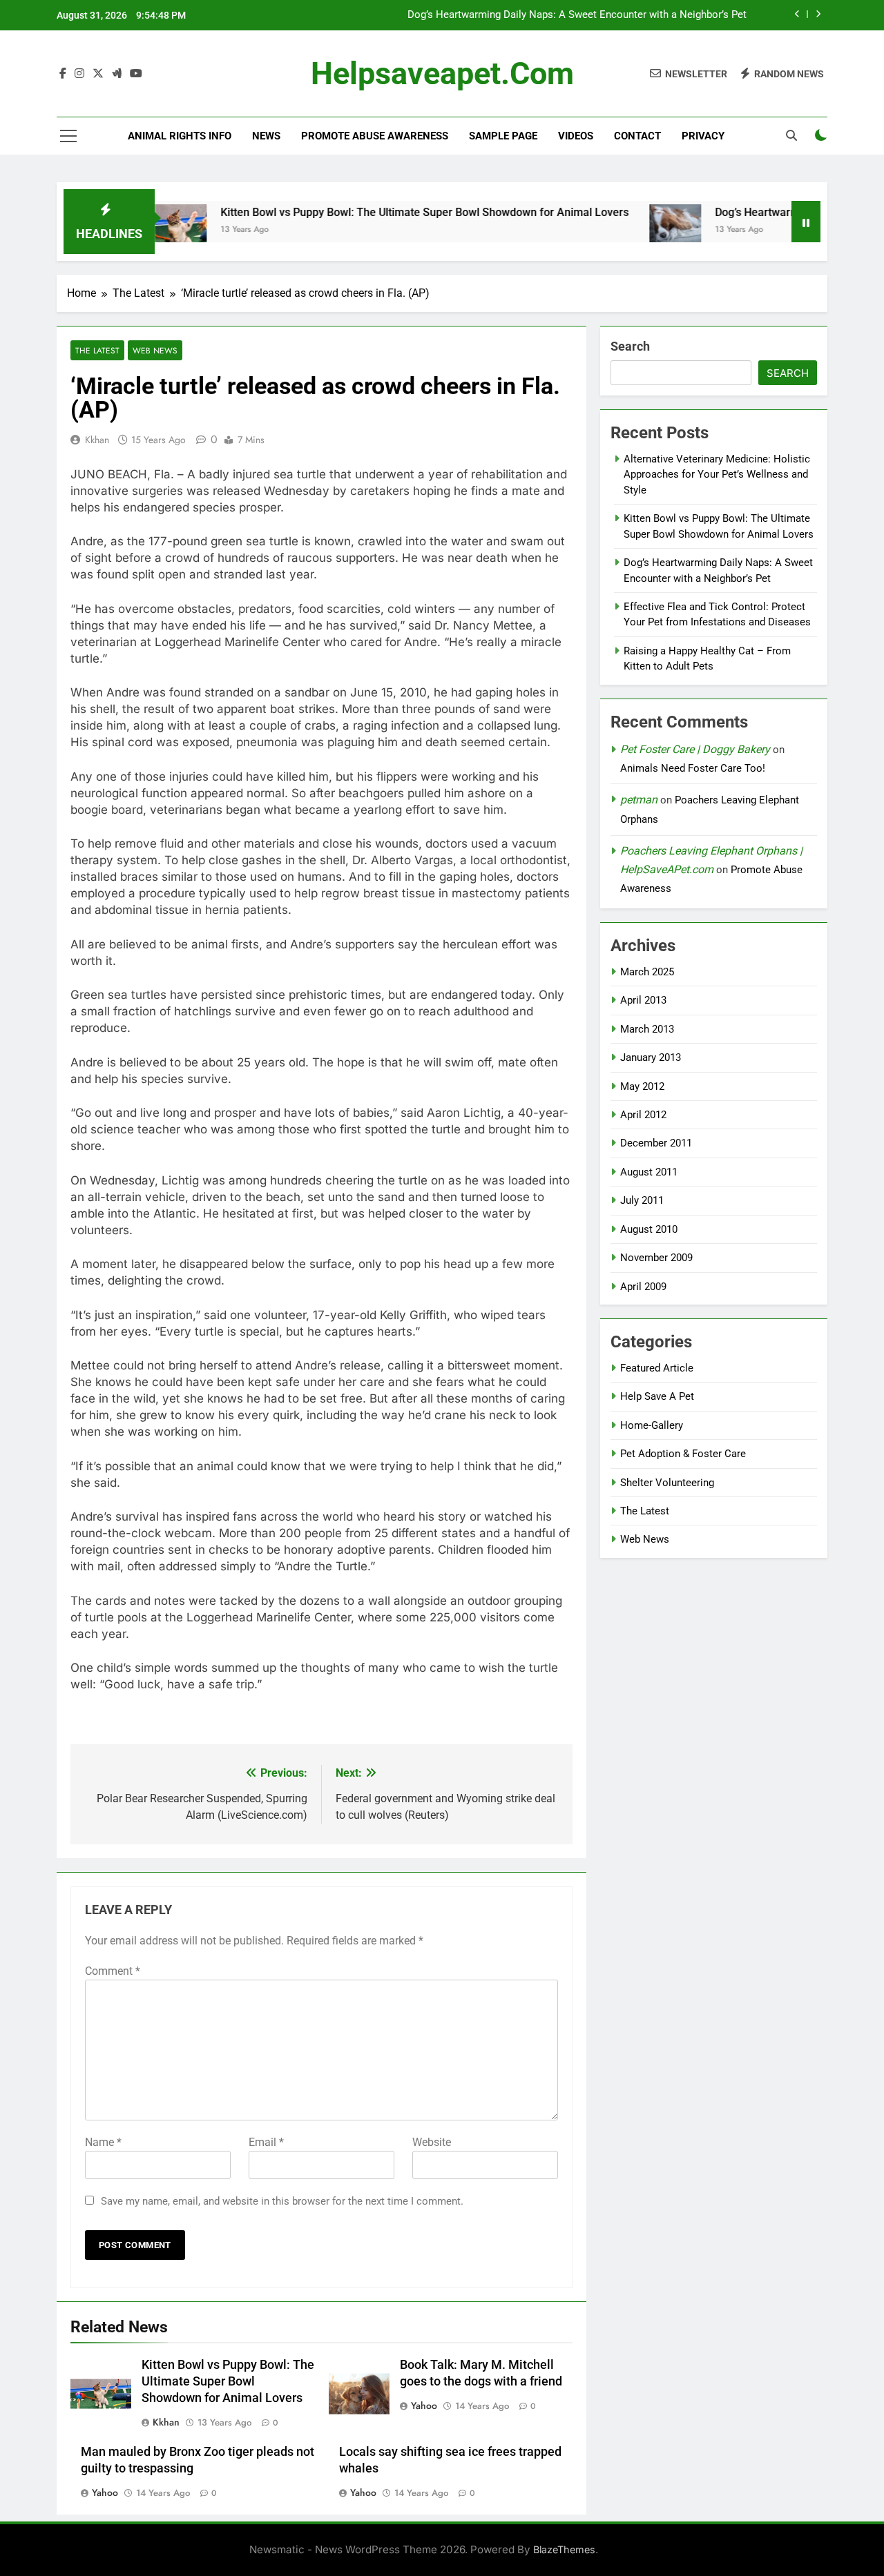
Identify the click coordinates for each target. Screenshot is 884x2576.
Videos (576, 136)
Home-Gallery (652, 1425)
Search (630, 346)
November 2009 (656, 1258)
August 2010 (649, 1229)
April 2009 (643, 1287)
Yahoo (424, 2406)
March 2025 (647, 972)
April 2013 (643, 1000)
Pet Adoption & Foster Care (683, 1454)
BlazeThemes (564, 2549)
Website (432, 2142)
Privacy (703, 136)
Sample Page (503, 136)
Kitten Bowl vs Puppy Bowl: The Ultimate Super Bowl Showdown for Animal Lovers (373, 212)
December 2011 (656, 1143)
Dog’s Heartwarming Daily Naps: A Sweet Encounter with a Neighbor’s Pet (577, 15)
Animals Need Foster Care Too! (693, 768)
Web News (155, 350)
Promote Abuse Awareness (375, 136)
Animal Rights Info (180, 136)
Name (103, 2142)
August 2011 (649, 1172)
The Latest (97, 350)
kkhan (97, 440)
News (266, 136)
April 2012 (643, 1115)
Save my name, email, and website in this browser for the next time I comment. (282, 2201)
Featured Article (657, 1368)
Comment (113, 1971)
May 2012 (642, 1086)
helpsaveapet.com (442, 74)
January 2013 (651, 1057)
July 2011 (642, 1200)
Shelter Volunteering (667, 1483)
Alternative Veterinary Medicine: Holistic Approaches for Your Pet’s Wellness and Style (717, 475)
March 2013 (647, 1029)
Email (266, 2142)
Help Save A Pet (657, 1396)
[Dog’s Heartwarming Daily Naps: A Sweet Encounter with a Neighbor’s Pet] (623, 230)
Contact (637, 136)
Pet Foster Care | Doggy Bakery (695, 749)
